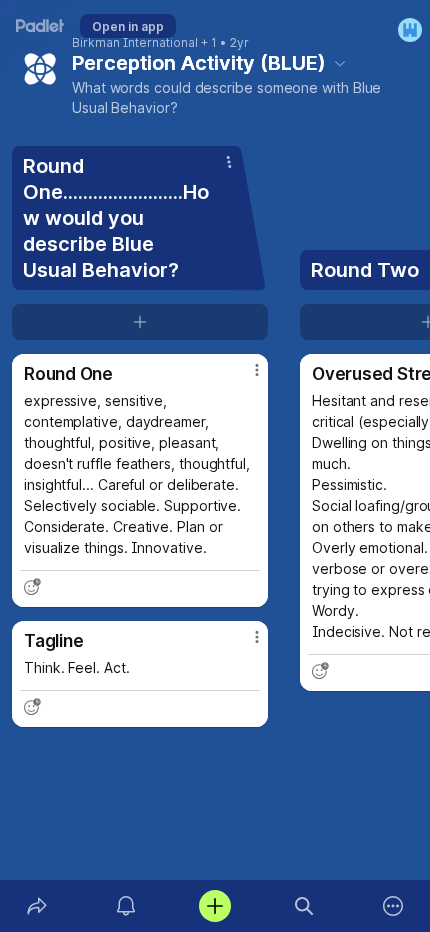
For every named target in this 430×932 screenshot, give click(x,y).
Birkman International (135, 43)
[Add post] (214, 906)
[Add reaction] (32, 587)
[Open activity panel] (125, 906)
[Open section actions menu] (229, 162)
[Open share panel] (36, 906)
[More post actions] (244, 378)
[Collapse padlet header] (340, 63)
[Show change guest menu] (410, 30)
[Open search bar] (304, 906)
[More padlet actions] (393, 906)
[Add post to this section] (140, 322)
